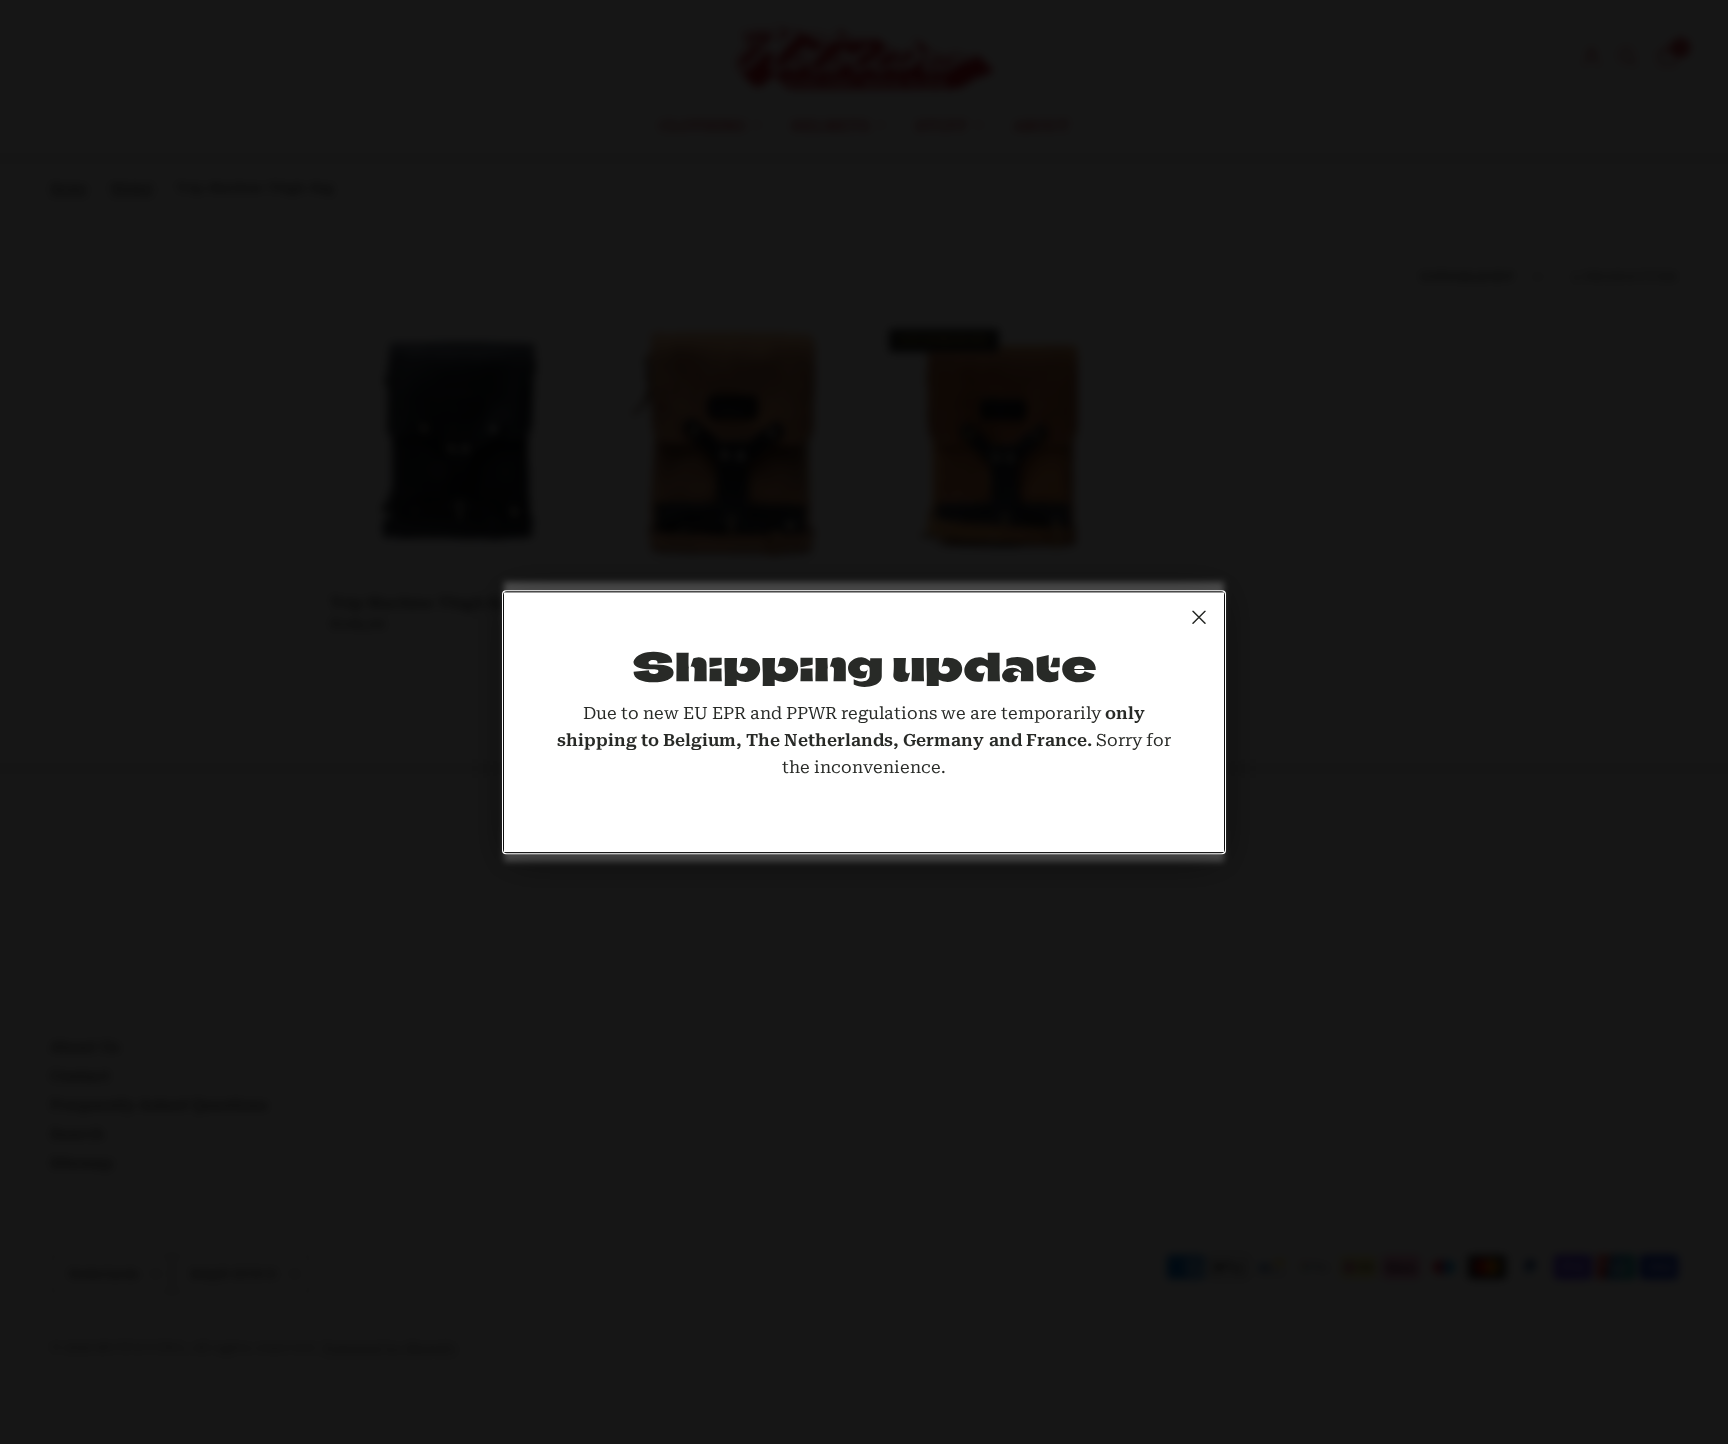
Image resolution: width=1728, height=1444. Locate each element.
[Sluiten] (1199, 617)
